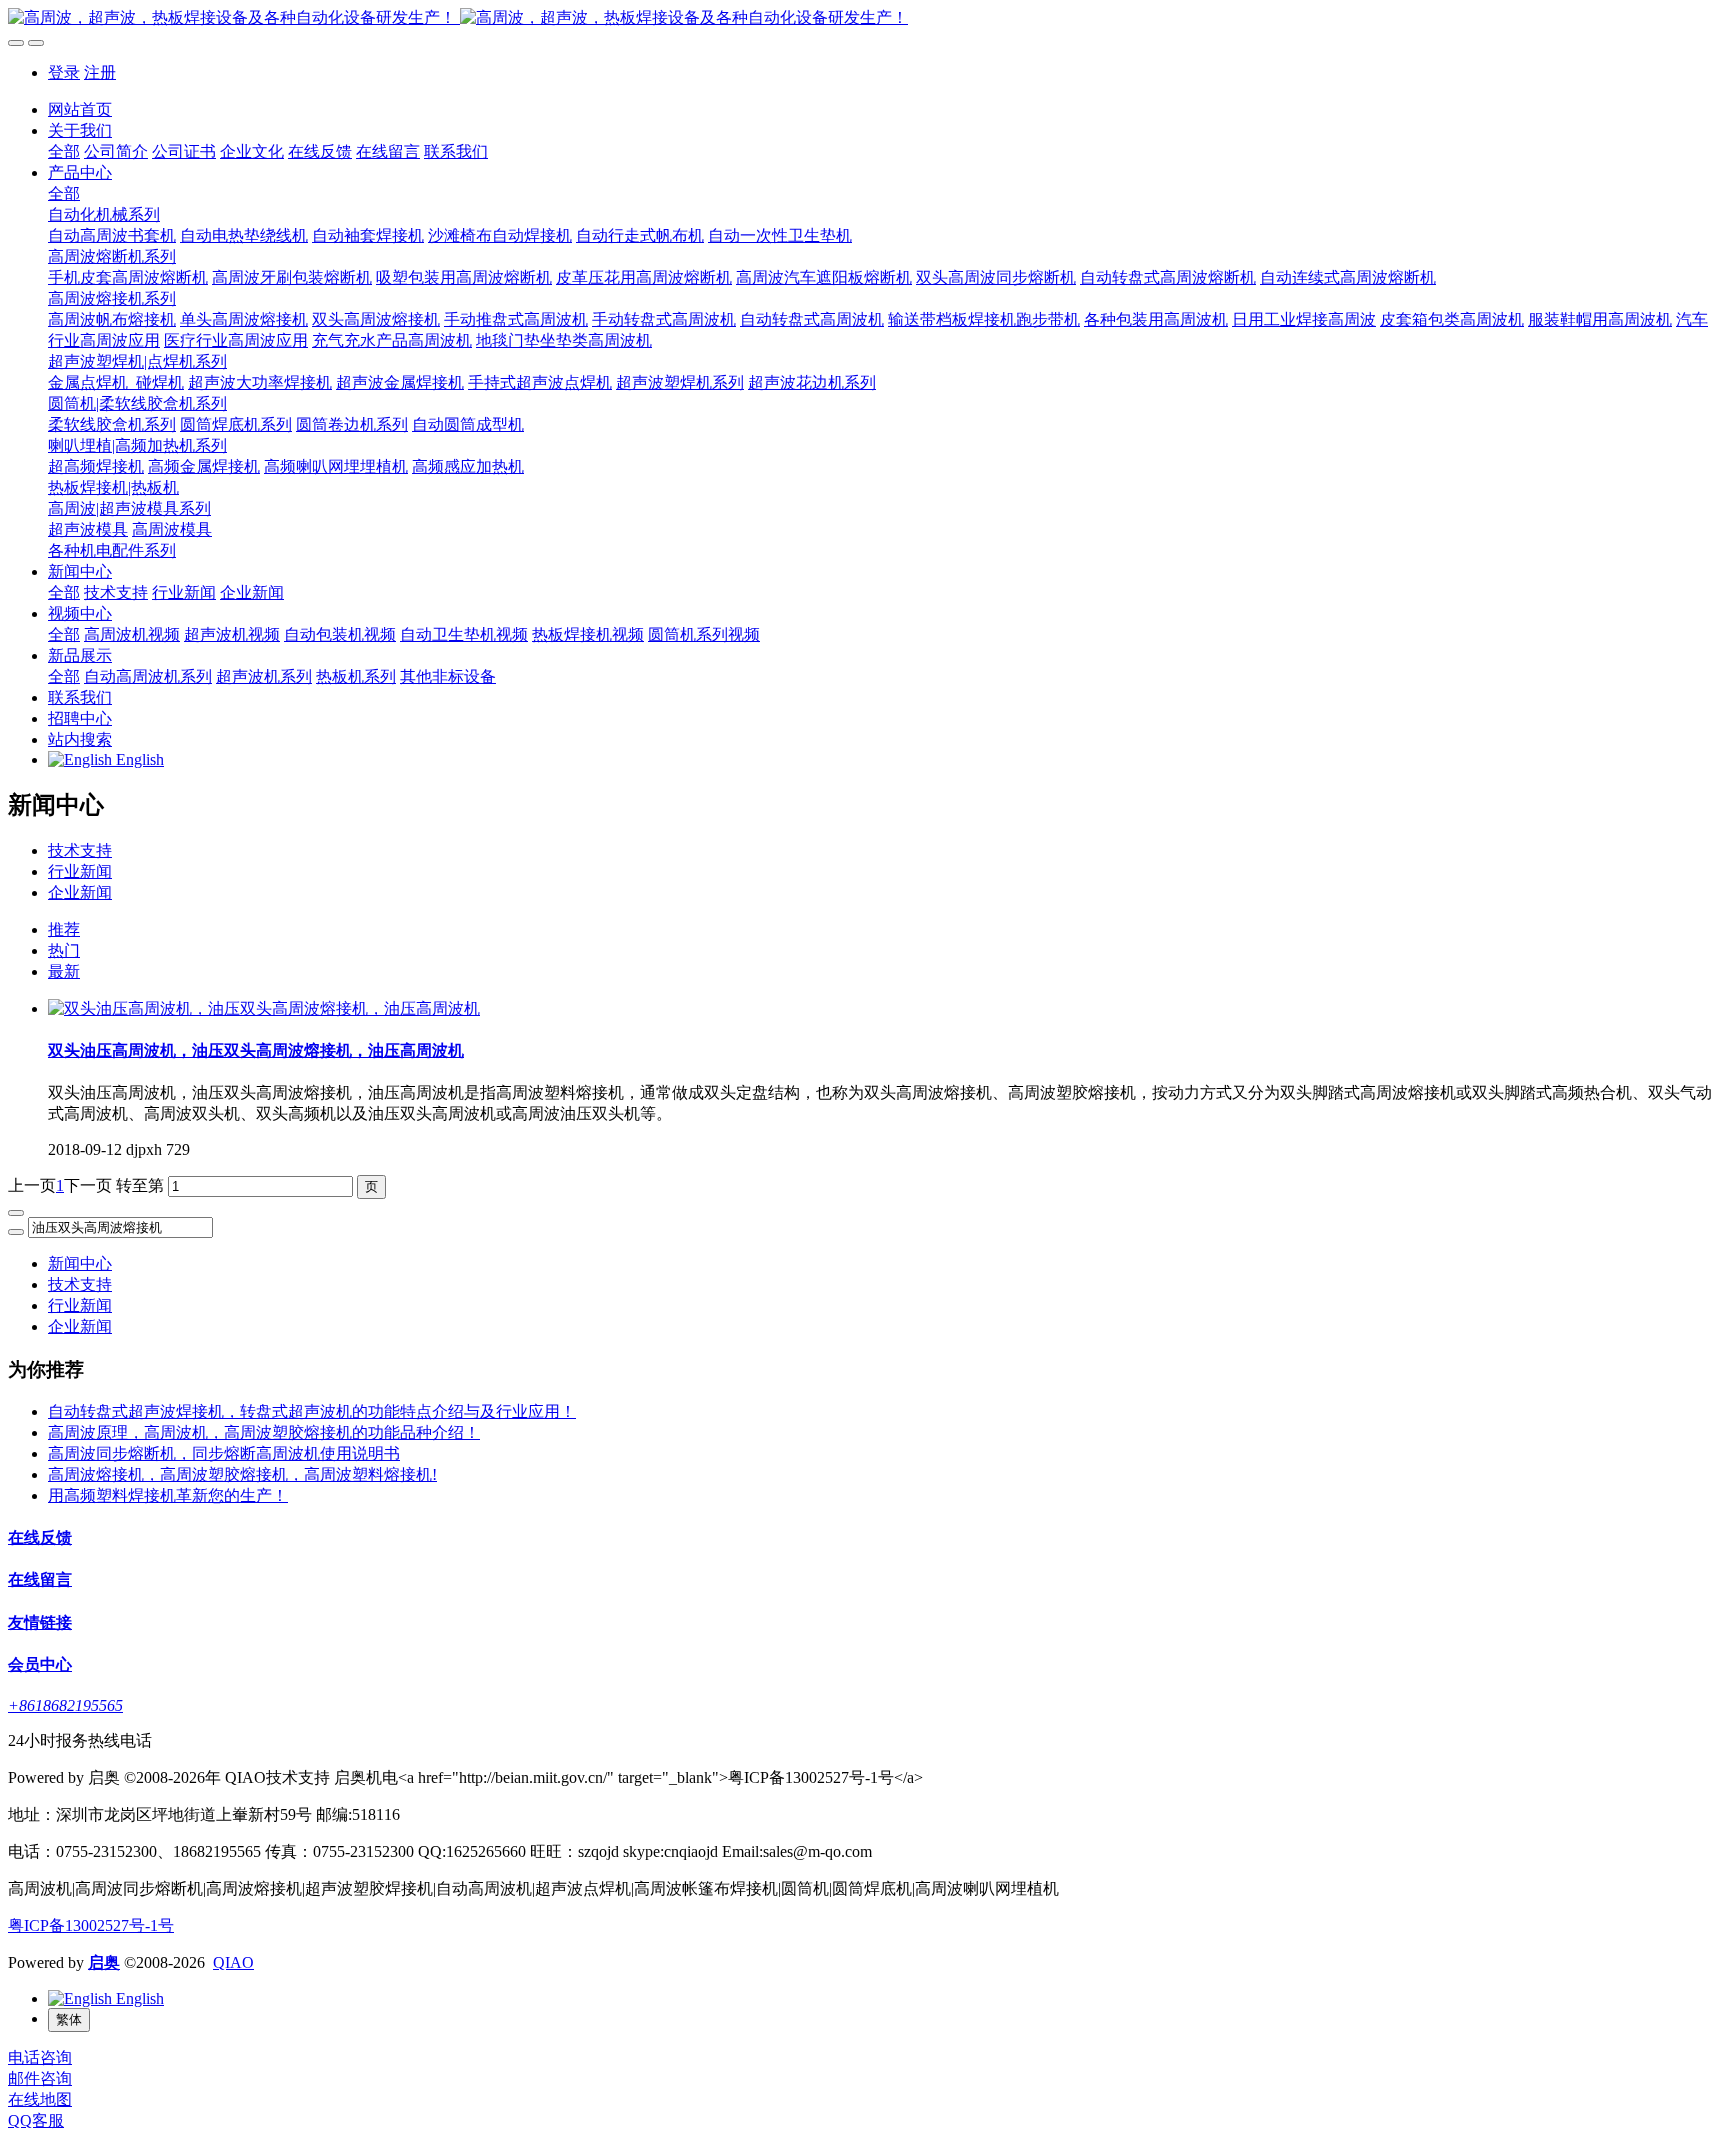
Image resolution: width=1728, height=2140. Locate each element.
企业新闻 (80, 892)
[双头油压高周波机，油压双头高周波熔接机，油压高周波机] (264, 1008)
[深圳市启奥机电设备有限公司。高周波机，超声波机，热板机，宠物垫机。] (864, 18)
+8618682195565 (65, 1705)
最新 (64, 971)
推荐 (64, 929)
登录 (64, 72)
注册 (100, 72)
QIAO (233, 1962)
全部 (64, 151)
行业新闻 (80, 871)
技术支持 (80, 850)
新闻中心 (80, 1263)
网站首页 (80, 109)
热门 (64, 950)
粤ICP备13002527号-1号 (91, 1925)
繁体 (69, 2019)
